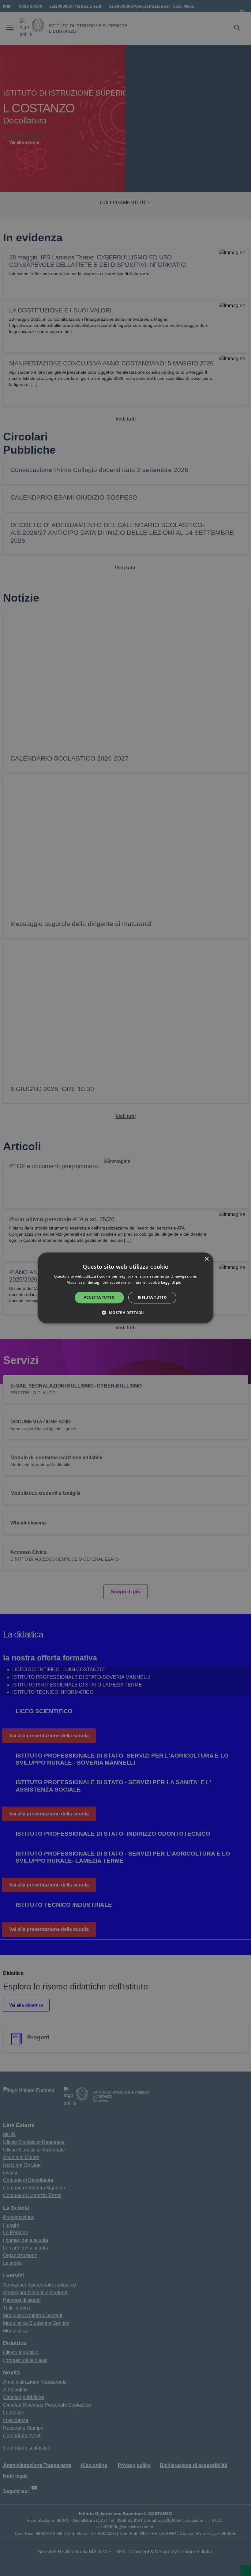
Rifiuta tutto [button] (152, 1297)
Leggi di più (172, 1283)
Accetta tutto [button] (99, 1297)
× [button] (206, 1259)
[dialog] (125, 1288)
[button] (125, 1313)
